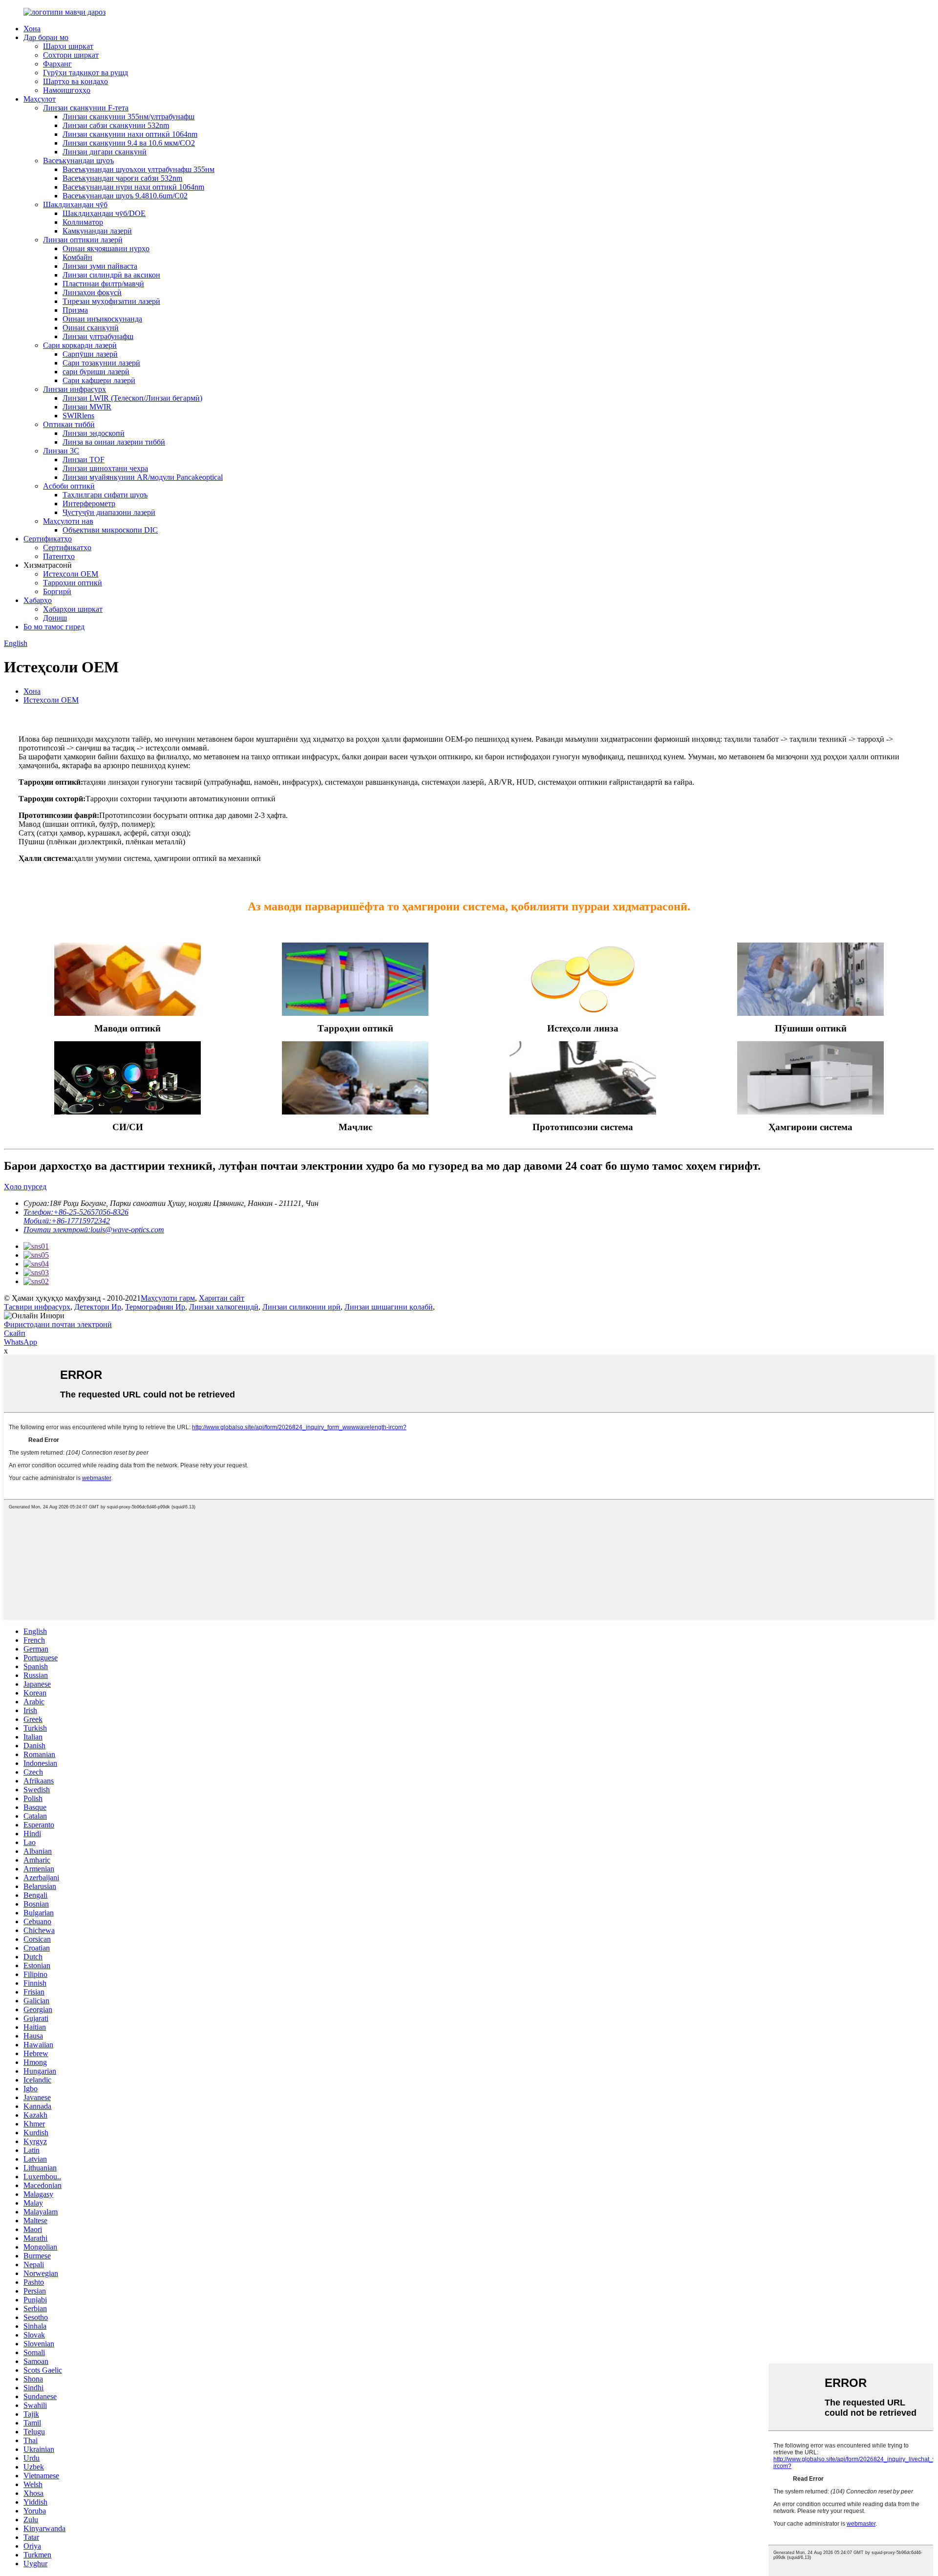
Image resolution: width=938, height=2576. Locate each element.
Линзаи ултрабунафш (98, 336)
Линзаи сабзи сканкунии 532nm (116, 125)
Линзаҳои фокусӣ (92, 292)
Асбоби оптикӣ (69, 486)
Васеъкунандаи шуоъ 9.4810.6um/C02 (125, 196)
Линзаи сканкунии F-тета (86, 108)
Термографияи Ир (155, 1307)
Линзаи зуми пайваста (100, 266)
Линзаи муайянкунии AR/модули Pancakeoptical (143, 477)
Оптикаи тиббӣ (69, 424)
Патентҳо (59, 556)
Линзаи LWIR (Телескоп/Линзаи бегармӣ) (132, 398)
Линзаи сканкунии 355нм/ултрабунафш (128, 117)
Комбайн (77, 257)
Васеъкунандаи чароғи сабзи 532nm (122, 178)
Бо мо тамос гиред (54, 627)
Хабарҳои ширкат (73, 609)
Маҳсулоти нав (68, 521)
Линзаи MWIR (87, 407)
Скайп (15, 1333)
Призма (75, 310)
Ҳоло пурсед (25, 1187)
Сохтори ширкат (71, 55)
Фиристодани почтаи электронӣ (58, 1324)
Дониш (55, 618)
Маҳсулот (40, 99)
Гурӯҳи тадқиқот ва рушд (85, 73)
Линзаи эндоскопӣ (94, 433)
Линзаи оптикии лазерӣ (83, 240)
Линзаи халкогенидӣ (224, 1307)
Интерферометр (89, 504)
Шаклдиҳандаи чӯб (75, 204)
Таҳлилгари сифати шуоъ (105, 495)
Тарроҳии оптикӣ (73, 583)
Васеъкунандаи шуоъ (78, 161)
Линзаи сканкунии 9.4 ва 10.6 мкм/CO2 (129, 143)
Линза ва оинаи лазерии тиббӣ (114, 442)
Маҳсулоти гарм (168, 1298)
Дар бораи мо (46, 37)
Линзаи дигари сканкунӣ (105, 152)
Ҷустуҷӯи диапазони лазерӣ (109, 512)
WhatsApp (21, 1342)
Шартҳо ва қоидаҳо (75, 81)
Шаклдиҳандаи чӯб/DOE (104, 213)
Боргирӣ (57, 591)
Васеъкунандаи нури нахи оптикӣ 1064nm (133, 187)
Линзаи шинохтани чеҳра (105, 468)
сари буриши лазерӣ (96, 372)
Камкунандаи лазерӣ (97, 231)
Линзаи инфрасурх (75, 389)
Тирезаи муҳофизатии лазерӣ (111, 301)
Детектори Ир (98, 1307)
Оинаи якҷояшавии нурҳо (106, 248)
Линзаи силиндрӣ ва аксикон (111, 275)
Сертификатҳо (48, 539)
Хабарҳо (38, 600)
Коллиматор (83, 222)
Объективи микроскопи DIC (110, 530)
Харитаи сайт (222, 1298)
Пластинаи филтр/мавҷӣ (103, 284)
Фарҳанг (57, 64)
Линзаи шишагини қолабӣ (389, 1307)
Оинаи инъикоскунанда (102, 319)
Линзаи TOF (84, 460)
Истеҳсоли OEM (71, 574)
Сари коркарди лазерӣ (80, 345)
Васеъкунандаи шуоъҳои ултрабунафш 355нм (139, 169)
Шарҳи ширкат (68, 46)
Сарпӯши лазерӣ (90, 354)
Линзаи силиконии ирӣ (301, 1307)
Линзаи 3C (61, 451)
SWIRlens (78, 416)
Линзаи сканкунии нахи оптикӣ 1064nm (130, 134)
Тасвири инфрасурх (37, 1307)
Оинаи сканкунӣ (91, 328)
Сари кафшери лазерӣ (99, 380)
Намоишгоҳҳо (67, 90)
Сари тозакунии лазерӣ (101, 363)
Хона (32, 29)
